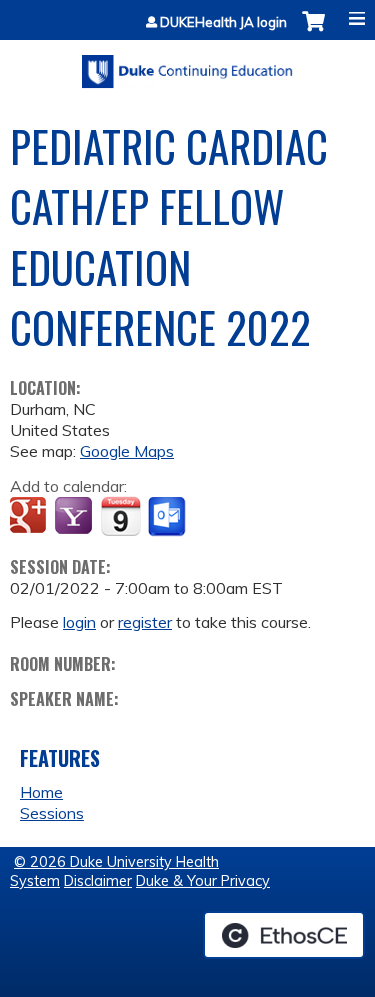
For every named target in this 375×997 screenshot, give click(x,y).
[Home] (187, 64)
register (145, 622)
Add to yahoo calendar (75, 517)
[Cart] (313, 31)
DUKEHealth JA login (223, 22)
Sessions (52, 813)
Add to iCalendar (120, 516)
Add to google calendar (30, 517)
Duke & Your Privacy (203, 881)
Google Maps (127, 451)
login (79, 622)
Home (41, 792)
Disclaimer (98, 881)
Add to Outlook (168, 517)
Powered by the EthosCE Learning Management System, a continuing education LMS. (284, 935)
